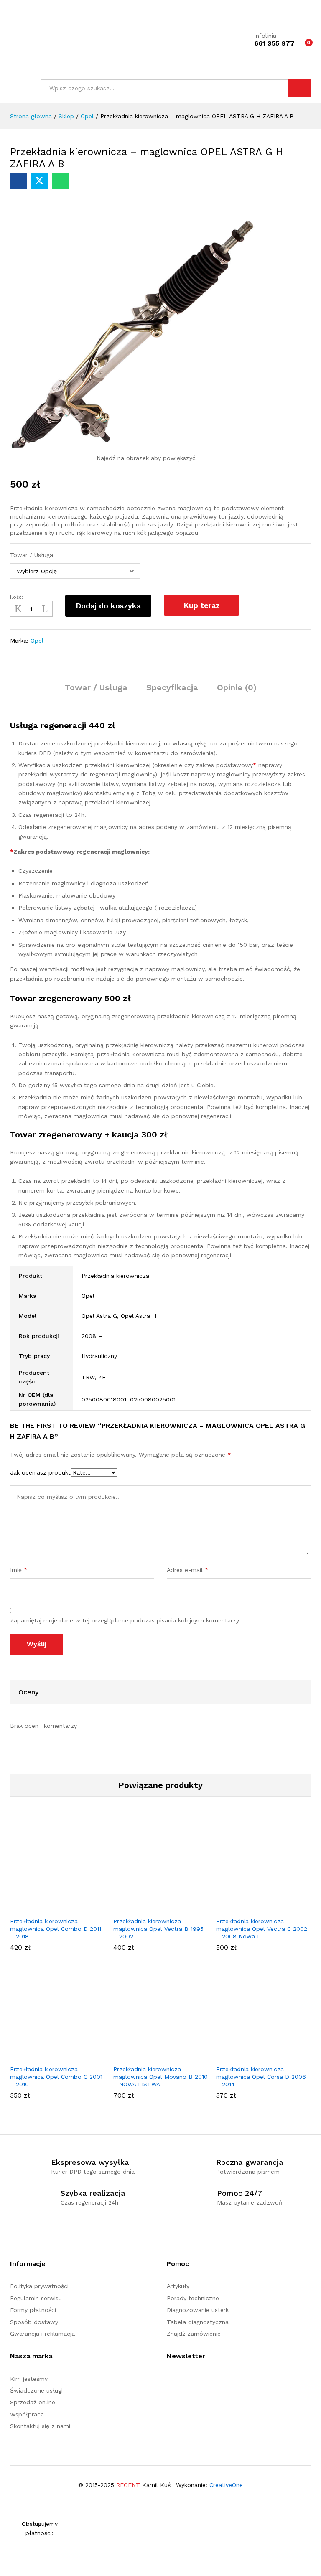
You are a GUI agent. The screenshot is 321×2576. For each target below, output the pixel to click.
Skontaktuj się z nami (40, 2426)
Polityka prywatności (39, 2286)
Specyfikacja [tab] (172, 687)
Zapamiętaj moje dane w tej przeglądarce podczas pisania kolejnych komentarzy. (125, 1620)
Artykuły (178, 2286)
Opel (37, 641)
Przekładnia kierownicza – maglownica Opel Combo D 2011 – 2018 (56, 1929)
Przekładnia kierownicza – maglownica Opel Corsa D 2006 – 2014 (261, 2077)
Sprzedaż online (33, 2402)
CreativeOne (226, 2485)
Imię (19, 1570)
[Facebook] (169, 2382)
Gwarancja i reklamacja (42, 2334)
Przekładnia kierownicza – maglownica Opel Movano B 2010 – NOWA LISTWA (160, 2077)
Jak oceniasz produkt (40, 1472)
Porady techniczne (193, 2298)
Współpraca (27, 2414)
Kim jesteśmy (29, 2379)
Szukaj (299, 88)
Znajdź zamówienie (194, 2334)
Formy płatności (33, 2310)
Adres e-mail (188, 1570)
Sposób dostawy (34, 2322)
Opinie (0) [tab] (237, 687)
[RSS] (182, 2382)
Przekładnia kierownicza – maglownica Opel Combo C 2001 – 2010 (56, 2077)
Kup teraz (202, 605)
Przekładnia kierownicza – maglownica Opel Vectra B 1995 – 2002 (158, 1929)
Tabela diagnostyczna (198, 2322)
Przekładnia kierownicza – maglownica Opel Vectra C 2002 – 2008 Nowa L (262, 1929)
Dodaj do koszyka (108, 606)
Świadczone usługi (36, 2390)
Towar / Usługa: (32, 555)
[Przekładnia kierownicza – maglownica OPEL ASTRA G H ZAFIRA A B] (18, 181)
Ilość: (17, 597)
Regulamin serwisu (36, 2298)
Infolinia (265, 36)
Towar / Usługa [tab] (96, 687)
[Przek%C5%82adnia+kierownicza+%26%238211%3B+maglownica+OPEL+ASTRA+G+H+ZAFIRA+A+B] (39, 181)
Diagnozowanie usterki (198, 2310)
